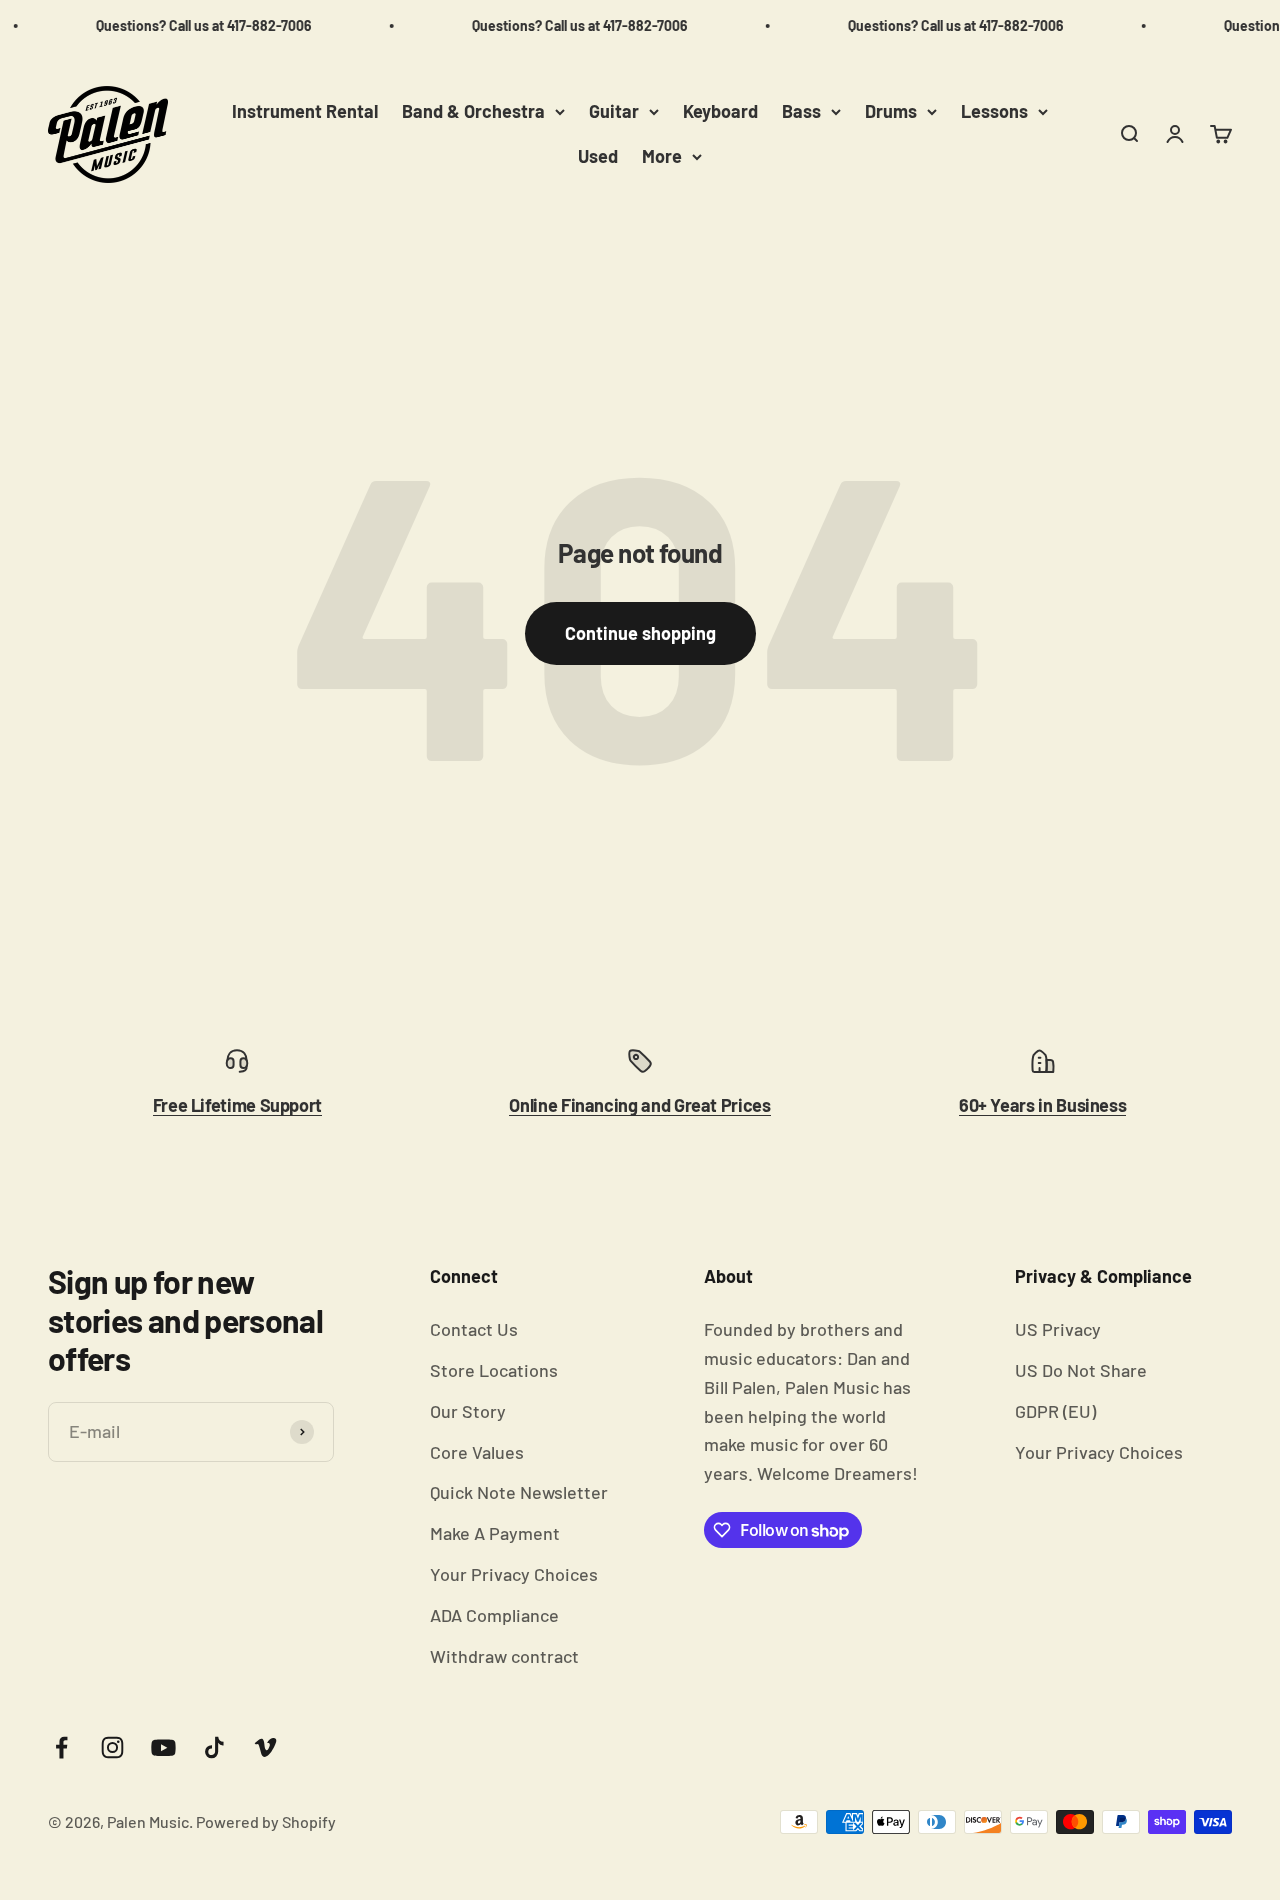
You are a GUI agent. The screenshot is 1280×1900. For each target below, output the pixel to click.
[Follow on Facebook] (61, 1747)
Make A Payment (495, 1533)
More (662, 156)
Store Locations (494, 1370)
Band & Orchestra (473, 111)
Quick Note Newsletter (519, 1492)
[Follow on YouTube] (163, 1747)
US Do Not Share (1081, 1370)
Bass (801, 111)
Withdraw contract (504, 1656)
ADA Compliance (494, 1615)
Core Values (477, 1452)
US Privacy (1058, 1329)
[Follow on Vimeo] (265, 1747)
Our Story (468, 1411)
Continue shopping (640, 633)
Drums (891, 111)
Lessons (994, 111)
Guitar (614, 111)
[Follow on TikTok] (214, 1747)
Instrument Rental (305, 111)
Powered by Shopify (266, 1821)
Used (598, 156)
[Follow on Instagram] (112, 1747)
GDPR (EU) (1055, 1411)
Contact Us (474, 1329)
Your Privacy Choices (514, 1574)
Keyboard (720, 111)
